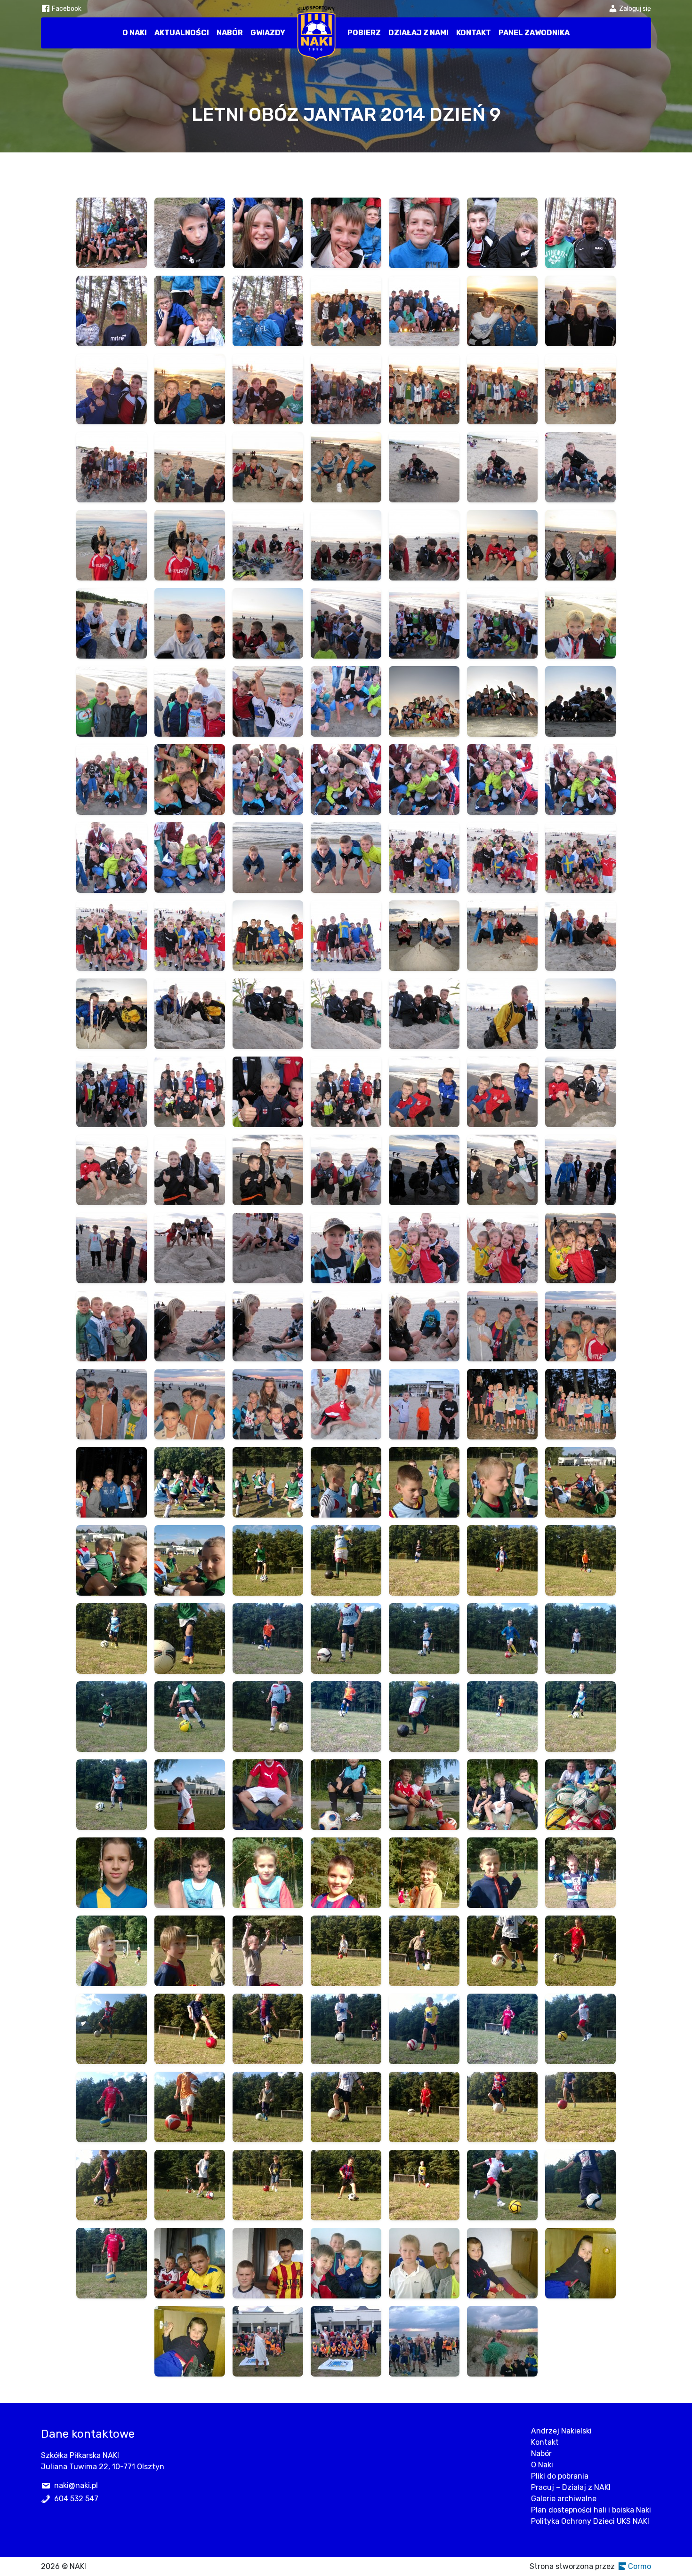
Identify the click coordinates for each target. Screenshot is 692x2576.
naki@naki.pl (76, 2485)
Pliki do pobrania (560, 2476)
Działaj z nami (418, 33)
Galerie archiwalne (564, 2499)
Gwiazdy (268, 33)
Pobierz (364, 33)
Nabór (230, 33)
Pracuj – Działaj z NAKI (571, 2487)
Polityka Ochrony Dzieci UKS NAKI (590, 2521)
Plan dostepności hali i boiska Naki (591, 2510)
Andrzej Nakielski (561, 2431)
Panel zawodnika (534, 33)
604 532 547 (76, 2499)
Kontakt (474, 33)
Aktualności (182, 33)
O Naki (135, 33)
